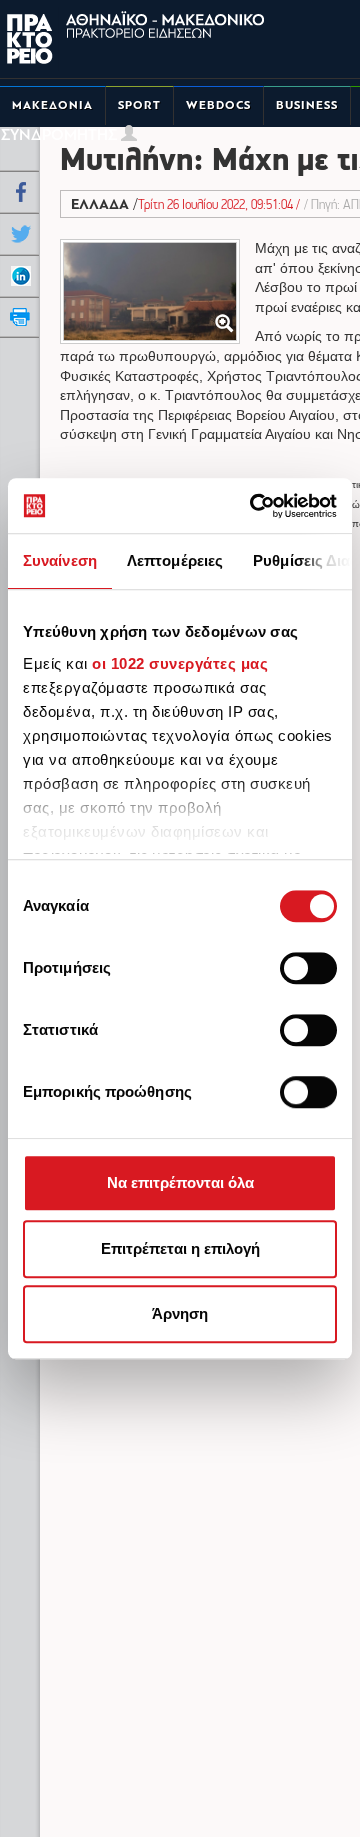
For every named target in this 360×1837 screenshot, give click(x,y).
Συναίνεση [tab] (60, 560)
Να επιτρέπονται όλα (180, 1182)
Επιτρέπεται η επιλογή (180, 1248)
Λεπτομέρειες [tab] (175, 560)
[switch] (308, 968)
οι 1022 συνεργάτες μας (180, 663)
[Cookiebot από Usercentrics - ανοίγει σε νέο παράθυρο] (254, 506)
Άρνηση (180, 1313)
